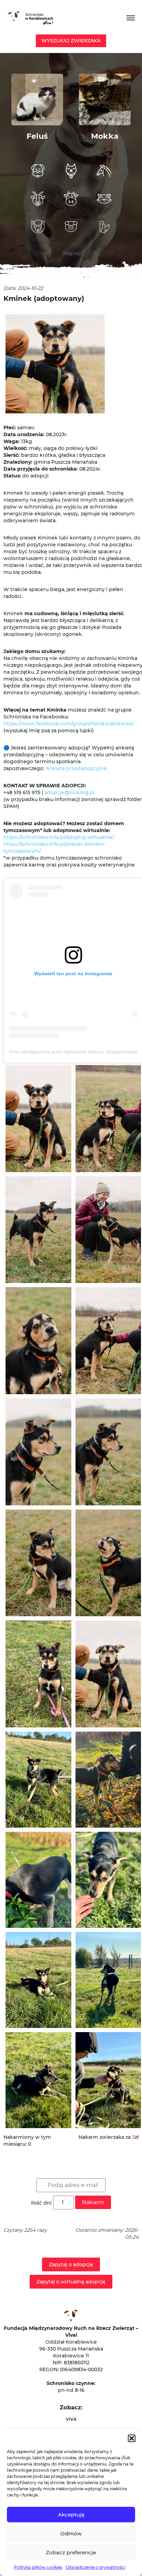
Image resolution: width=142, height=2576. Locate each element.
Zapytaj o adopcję (71, 2264)
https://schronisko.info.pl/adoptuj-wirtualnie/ (59, 837)
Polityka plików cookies (38, 2567)
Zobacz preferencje (71, 2552)
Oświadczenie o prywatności (95, 2567)
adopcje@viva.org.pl (69, 792)
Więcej (71, 253)
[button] (132, 2438)
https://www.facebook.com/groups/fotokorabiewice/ (69, 724)
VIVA (71, 2419)
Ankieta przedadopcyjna (76, 768)
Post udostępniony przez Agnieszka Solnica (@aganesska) (73, 1052)
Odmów (71, 2533)
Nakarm (93, 2202)
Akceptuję (71, 2515)
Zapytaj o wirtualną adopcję (71, 2282)
